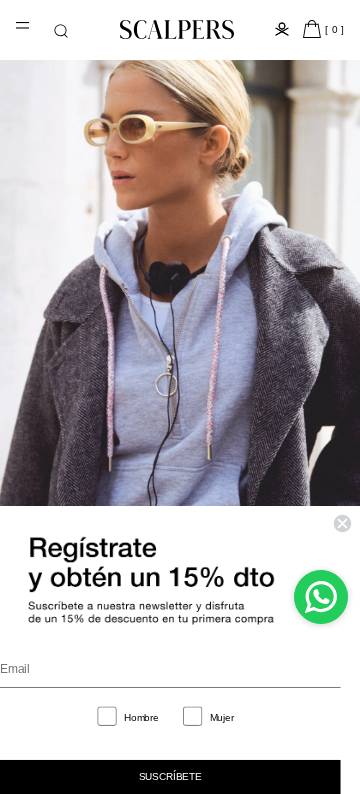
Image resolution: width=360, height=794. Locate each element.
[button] (61, 31)
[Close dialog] (342, 522)
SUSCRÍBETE (170, 776)
